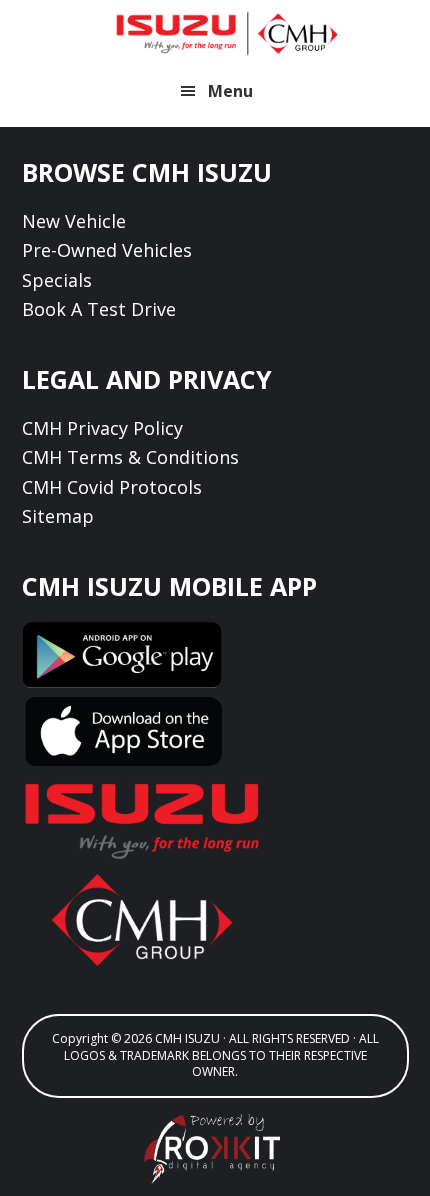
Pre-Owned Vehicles (107, 250)
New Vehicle (74, 221)
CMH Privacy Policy (102, 428)
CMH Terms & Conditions (130, 457)
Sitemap (58, 516)
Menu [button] (230, 91)
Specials (57, 280)
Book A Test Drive (99, 309)
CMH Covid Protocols (112, 487)
